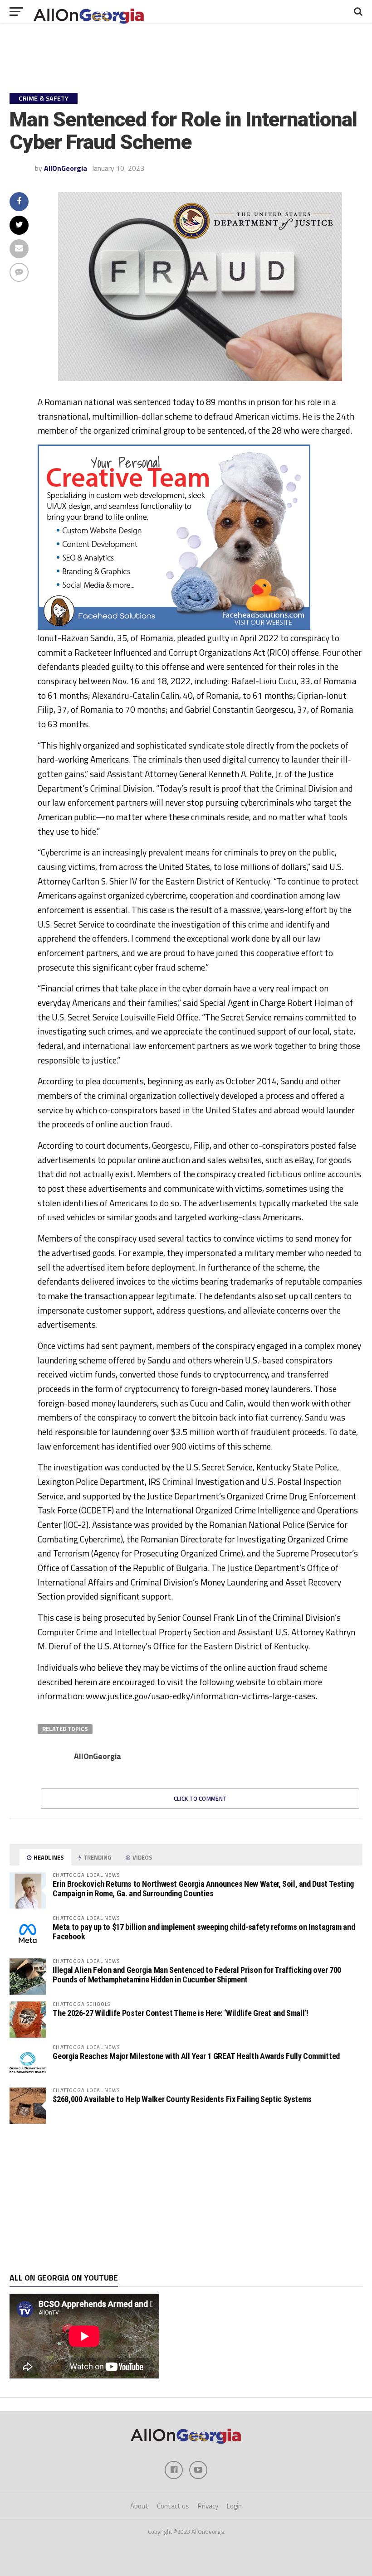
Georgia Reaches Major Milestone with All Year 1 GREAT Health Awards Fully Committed (196, 2056)
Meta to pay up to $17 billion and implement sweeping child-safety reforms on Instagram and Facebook (204, 1931)
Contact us (173, 2506)
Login (234, 2506)
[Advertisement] (186, 2199)
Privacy (208, 2506)
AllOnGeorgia (66, 168)
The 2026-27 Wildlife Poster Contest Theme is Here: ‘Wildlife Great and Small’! (180, 2013)
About (139, 2506)
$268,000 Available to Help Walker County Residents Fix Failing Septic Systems (182, 2099)
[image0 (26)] (174, 627)
